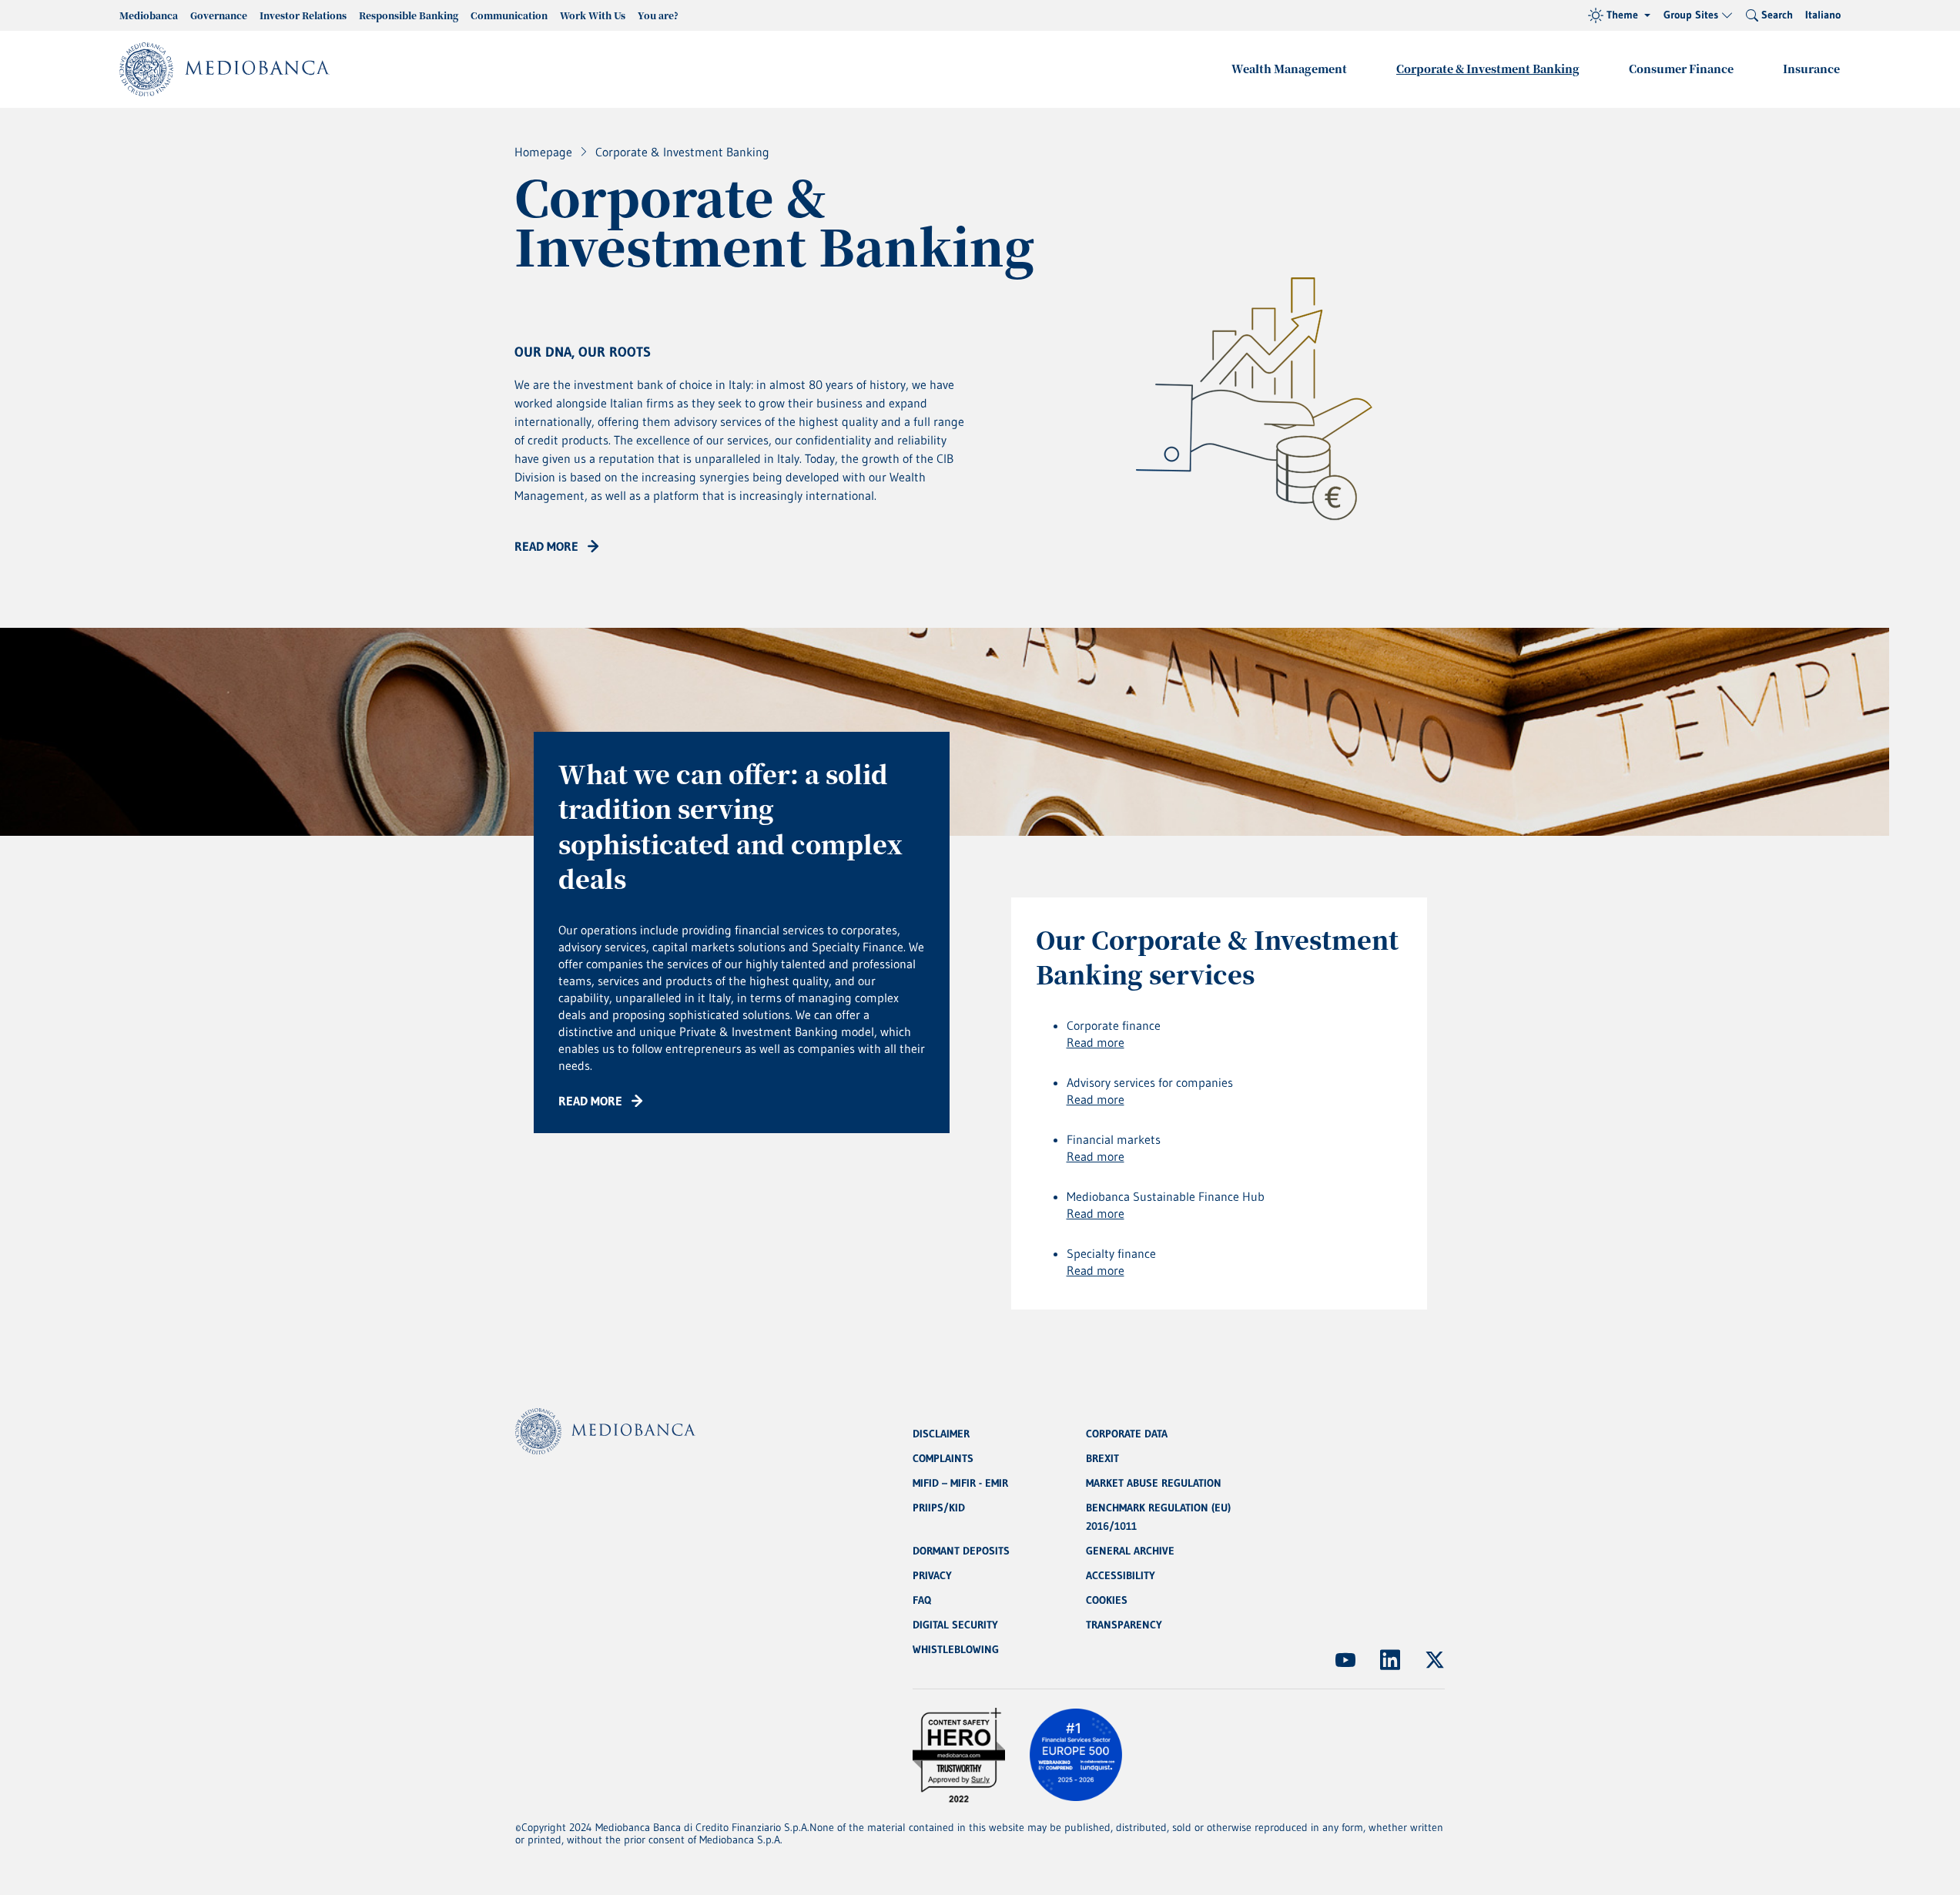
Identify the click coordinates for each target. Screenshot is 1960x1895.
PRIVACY (932, 1575)
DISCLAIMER (941, 1434)
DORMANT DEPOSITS (961, 1551)
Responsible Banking (409, 15)
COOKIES (1107, 1600)
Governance (219, 15)
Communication (509, 15)
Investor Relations (303, 15)
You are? (658, 15)
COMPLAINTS (943, 1458)
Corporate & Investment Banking (1488, 69)
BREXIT (1102, 1458)
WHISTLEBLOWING (956, 1649)
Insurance (1811, 69)
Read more (1096, 1042)
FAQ (922, 1600)
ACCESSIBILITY (1121, 1575)
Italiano (1823, 15)
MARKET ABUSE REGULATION (1154, 1483)
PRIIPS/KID (939, 1508)
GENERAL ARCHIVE (1130, 1551)
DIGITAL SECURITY (955, 1625)
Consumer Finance (1681, 69)
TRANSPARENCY (1124, 1625)
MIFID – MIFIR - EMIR (960, 1483)
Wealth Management (1289, 69)
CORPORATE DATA (1127, 1434)
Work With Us (593, 15)
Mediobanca (149, 15)
